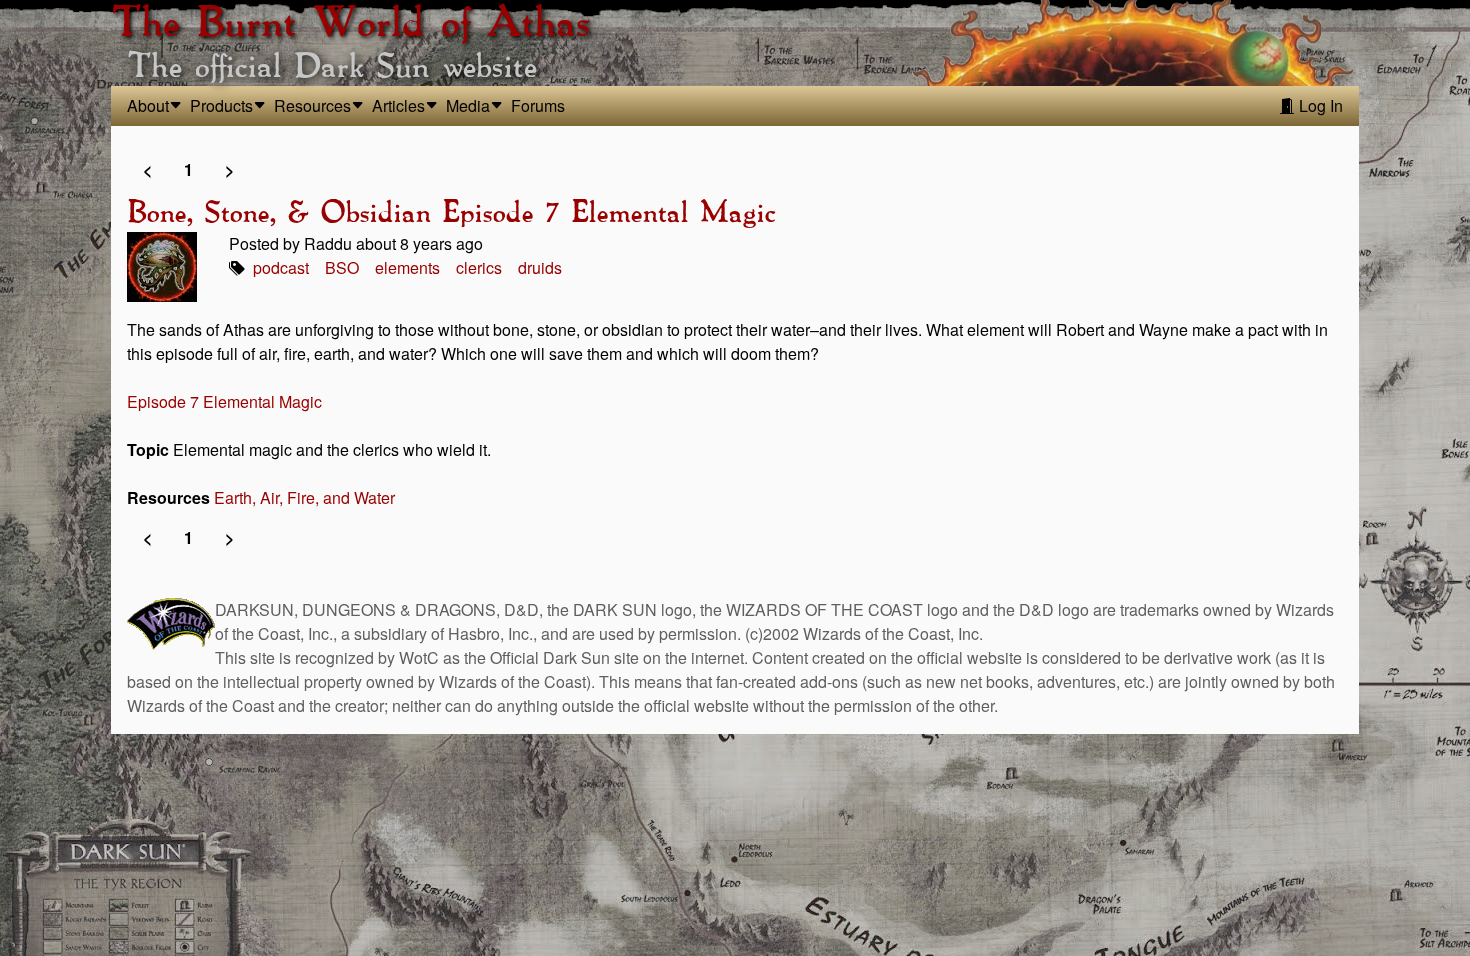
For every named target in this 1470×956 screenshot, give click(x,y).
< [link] (147, 169)
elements (407, 267)
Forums (538, 105)
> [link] (229, 169)
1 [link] (188, 169)
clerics (479, 267)
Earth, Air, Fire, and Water (304, 497)
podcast (281, 267)
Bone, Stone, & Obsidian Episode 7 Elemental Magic (451, 214)
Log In (1319, 105)
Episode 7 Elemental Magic (224, 401)
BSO (342, 267)
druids (540, 267)
